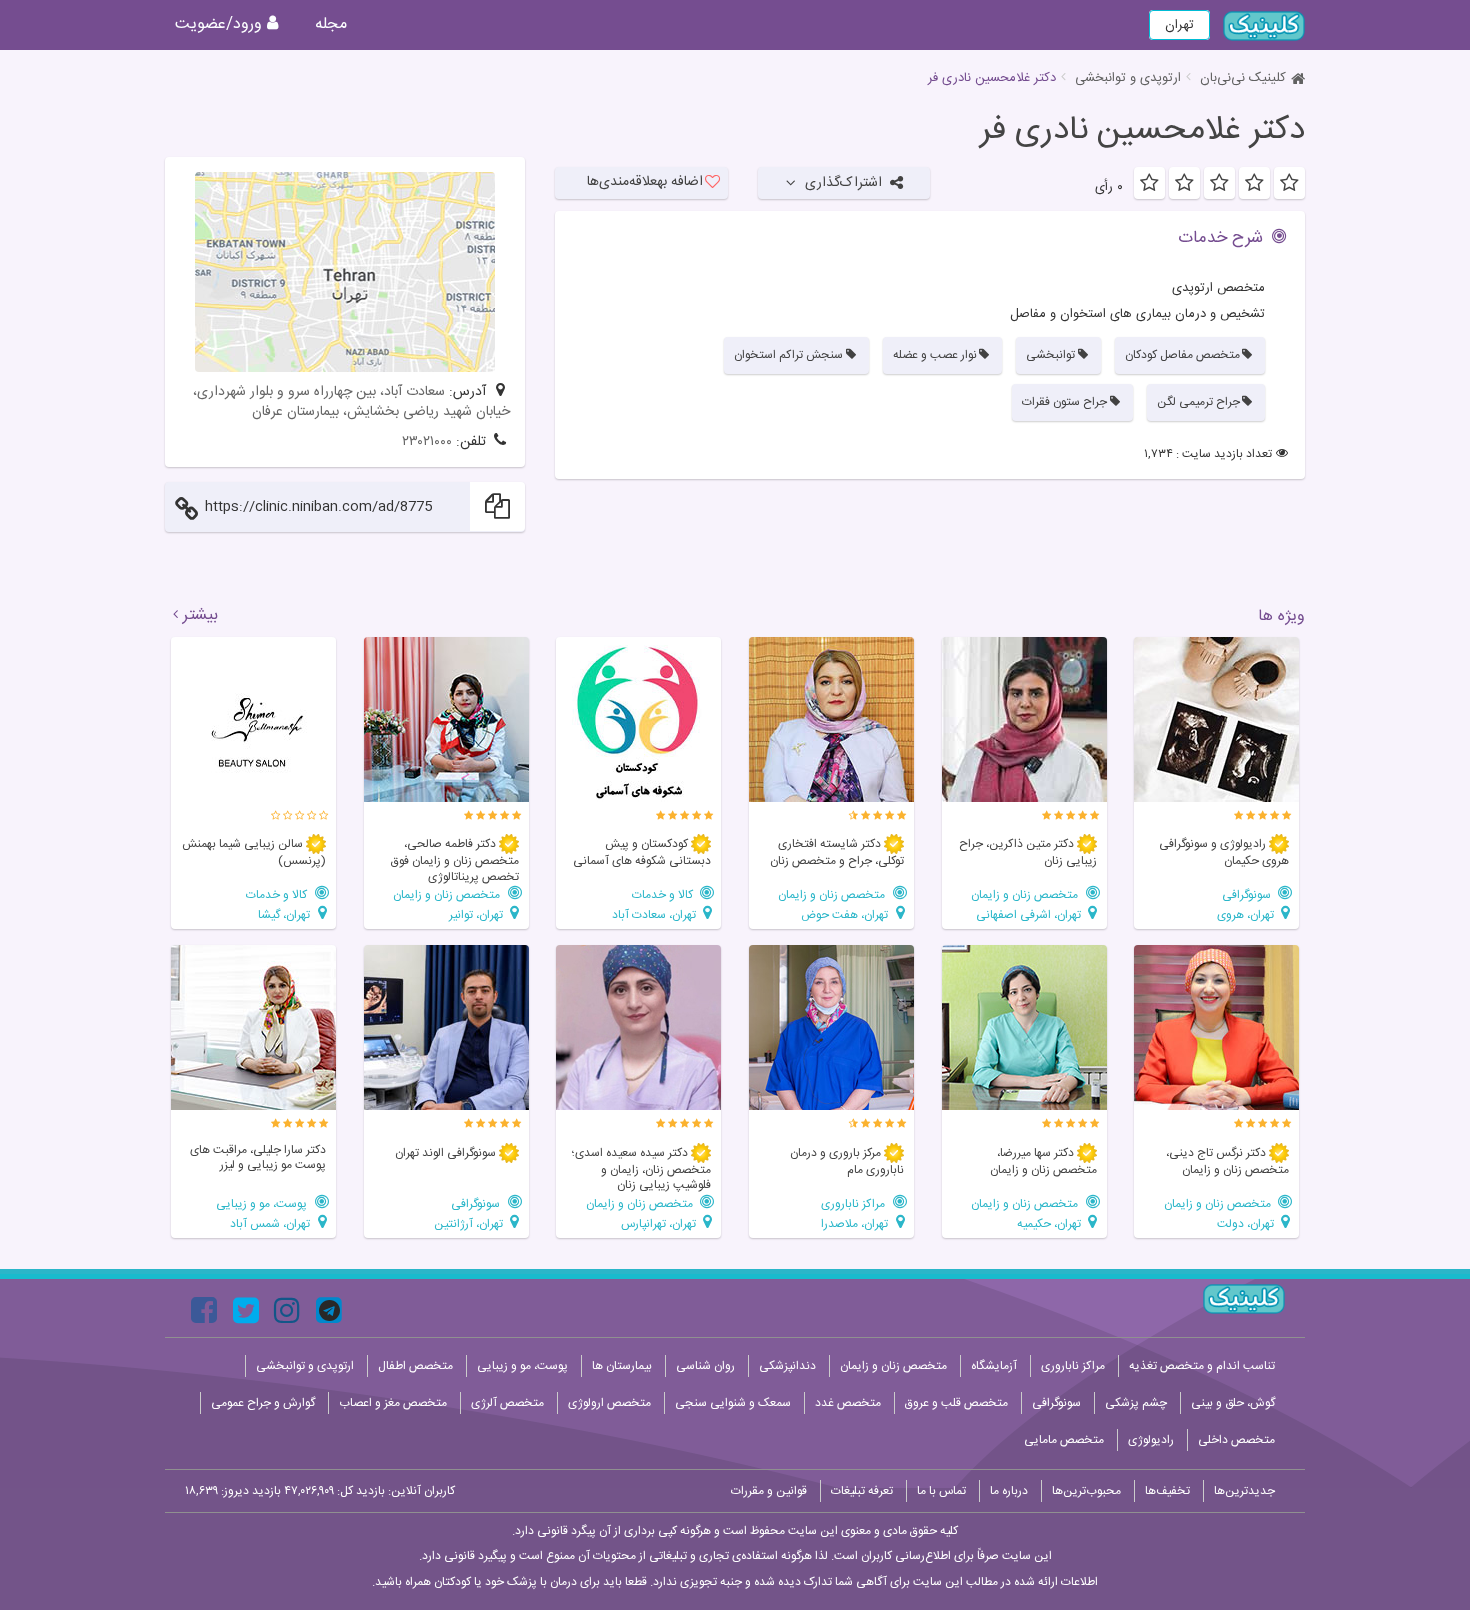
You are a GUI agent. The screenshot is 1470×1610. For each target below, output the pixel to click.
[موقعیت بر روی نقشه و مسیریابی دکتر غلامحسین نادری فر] (345, 272)
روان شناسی (705, 1366)
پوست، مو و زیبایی (263, 1203)
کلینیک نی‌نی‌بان (1243, 78)
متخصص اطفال (415, 1366)
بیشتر (200, 616)
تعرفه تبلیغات (862, 1491)
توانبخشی (1050, 355)
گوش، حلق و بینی (1233, 1403)
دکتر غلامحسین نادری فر (1142, 131)
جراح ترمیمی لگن (1198, 402)
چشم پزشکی (1136, 1403)
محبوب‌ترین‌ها (1086, 1491)
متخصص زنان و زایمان (1026, 894)
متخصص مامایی (1064, 1440)
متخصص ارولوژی (609, 1403)
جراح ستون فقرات (1064, 402)
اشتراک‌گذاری (843, 183)
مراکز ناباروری (854, 1203)
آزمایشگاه (994, 1366)
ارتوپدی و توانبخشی (1128, 78)
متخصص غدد (848, 1403)
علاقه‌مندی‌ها (645, 182)
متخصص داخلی (1236, 1440)
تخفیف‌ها (1167, 1491)
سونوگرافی (1248, 894)
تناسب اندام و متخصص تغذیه (1202, 1366)
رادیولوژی (1151, 1440)
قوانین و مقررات (769, 1491)
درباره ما (1009, 1491)
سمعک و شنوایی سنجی (733, 1403)
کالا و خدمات (664, 894)
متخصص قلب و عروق (956, 1403)
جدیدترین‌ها (1244, 1491)
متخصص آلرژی (507, 1403)
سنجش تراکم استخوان (788, 355)
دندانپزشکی (787, 1366)
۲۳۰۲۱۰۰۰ (427, 442)
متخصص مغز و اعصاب (393, 1403)
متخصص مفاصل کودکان (1182, 355)
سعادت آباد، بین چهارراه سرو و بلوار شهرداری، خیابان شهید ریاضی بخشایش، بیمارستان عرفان (351, 402)
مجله (331, 24)
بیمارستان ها (622, 1366)
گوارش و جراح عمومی (263, 1403)
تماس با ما (941, 1491)
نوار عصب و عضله (935, 355)
